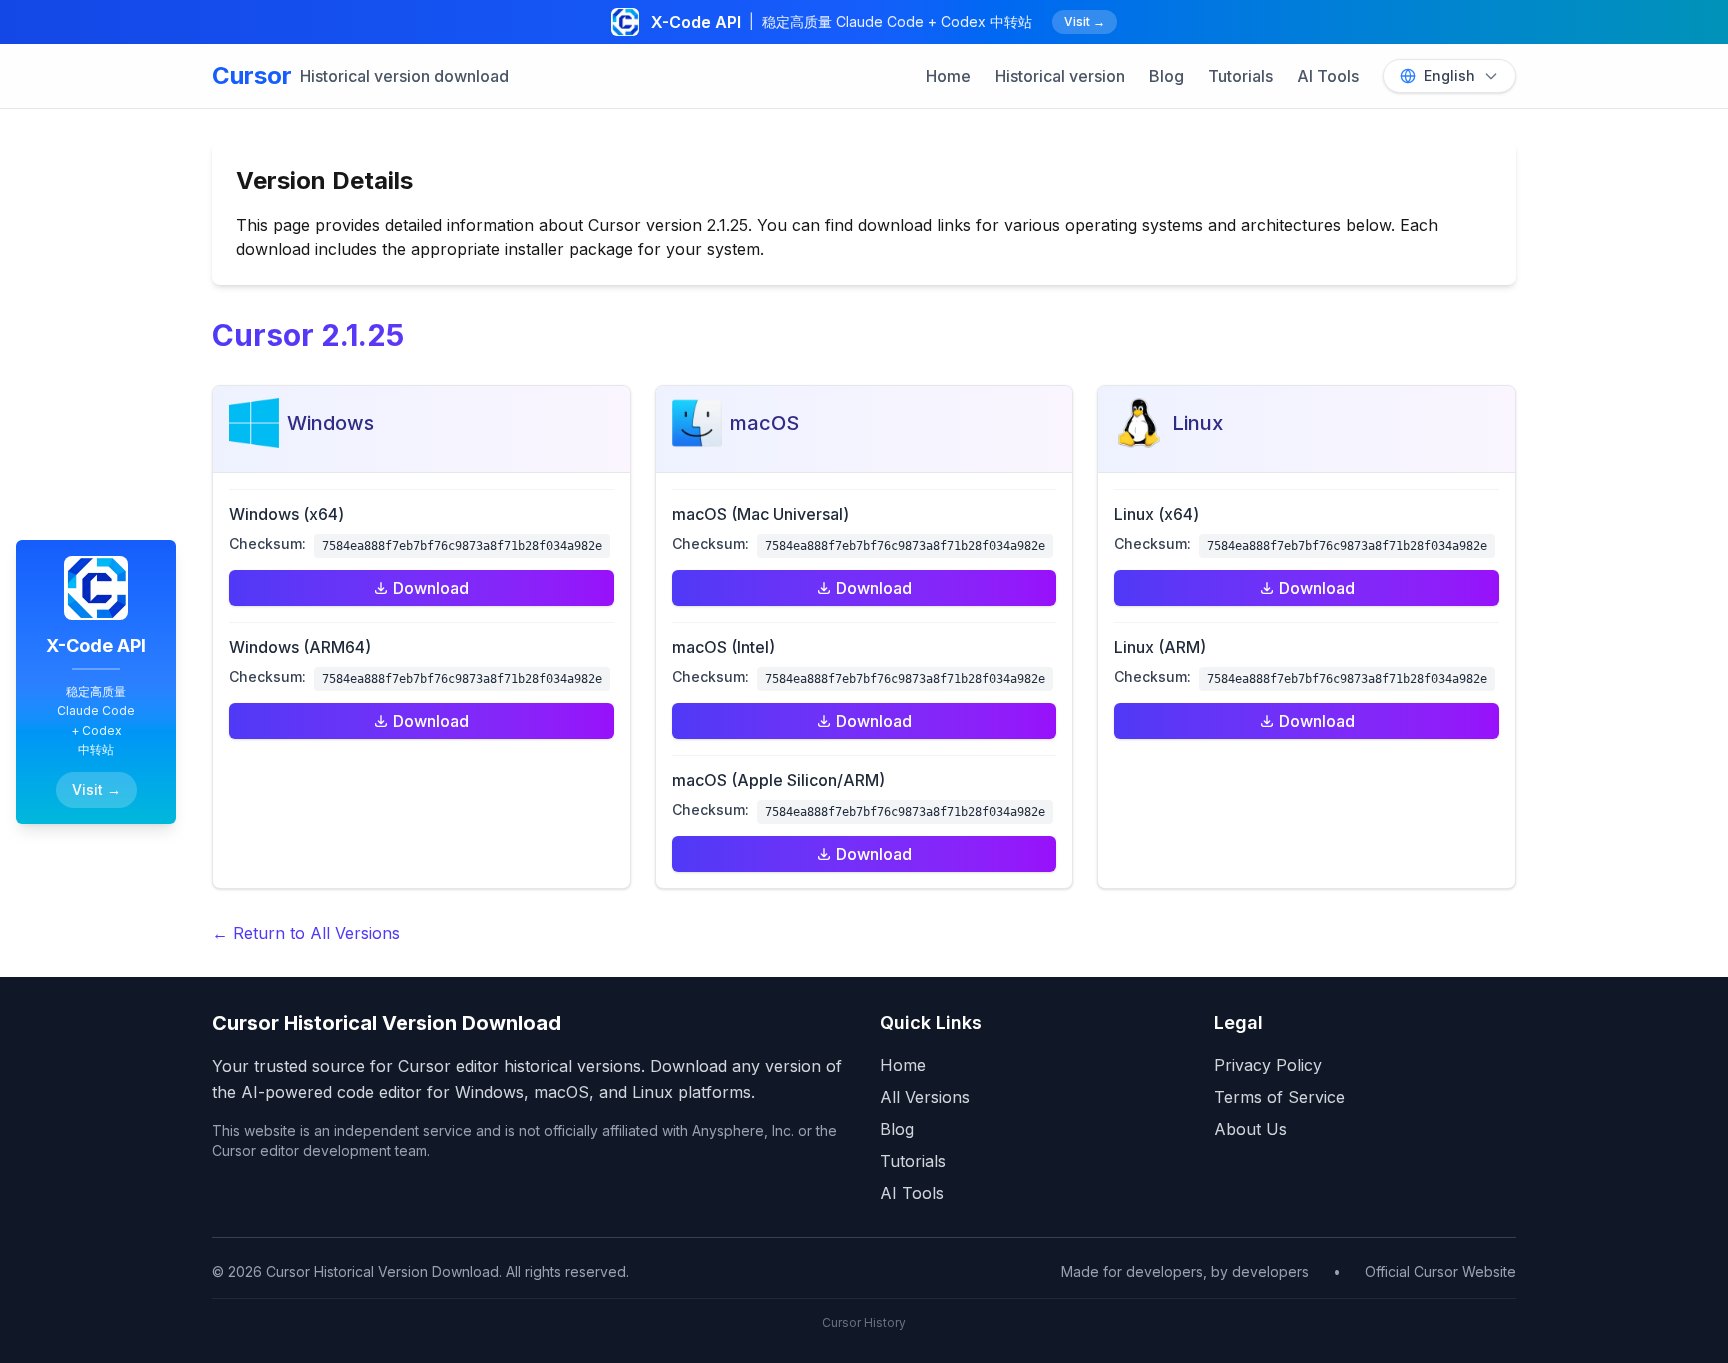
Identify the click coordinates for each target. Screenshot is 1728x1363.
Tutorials (1240, 76)
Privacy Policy (1268, 1065)
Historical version (1060, 76)
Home (948, 76)
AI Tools (1328, 76)
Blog (1166, 76)
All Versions (925, 1097)
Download (431, 588)
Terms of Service (1279, 1097)
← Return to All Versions (306, 933)
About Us (1250, 1129)
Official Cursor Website (1440, 1271)
